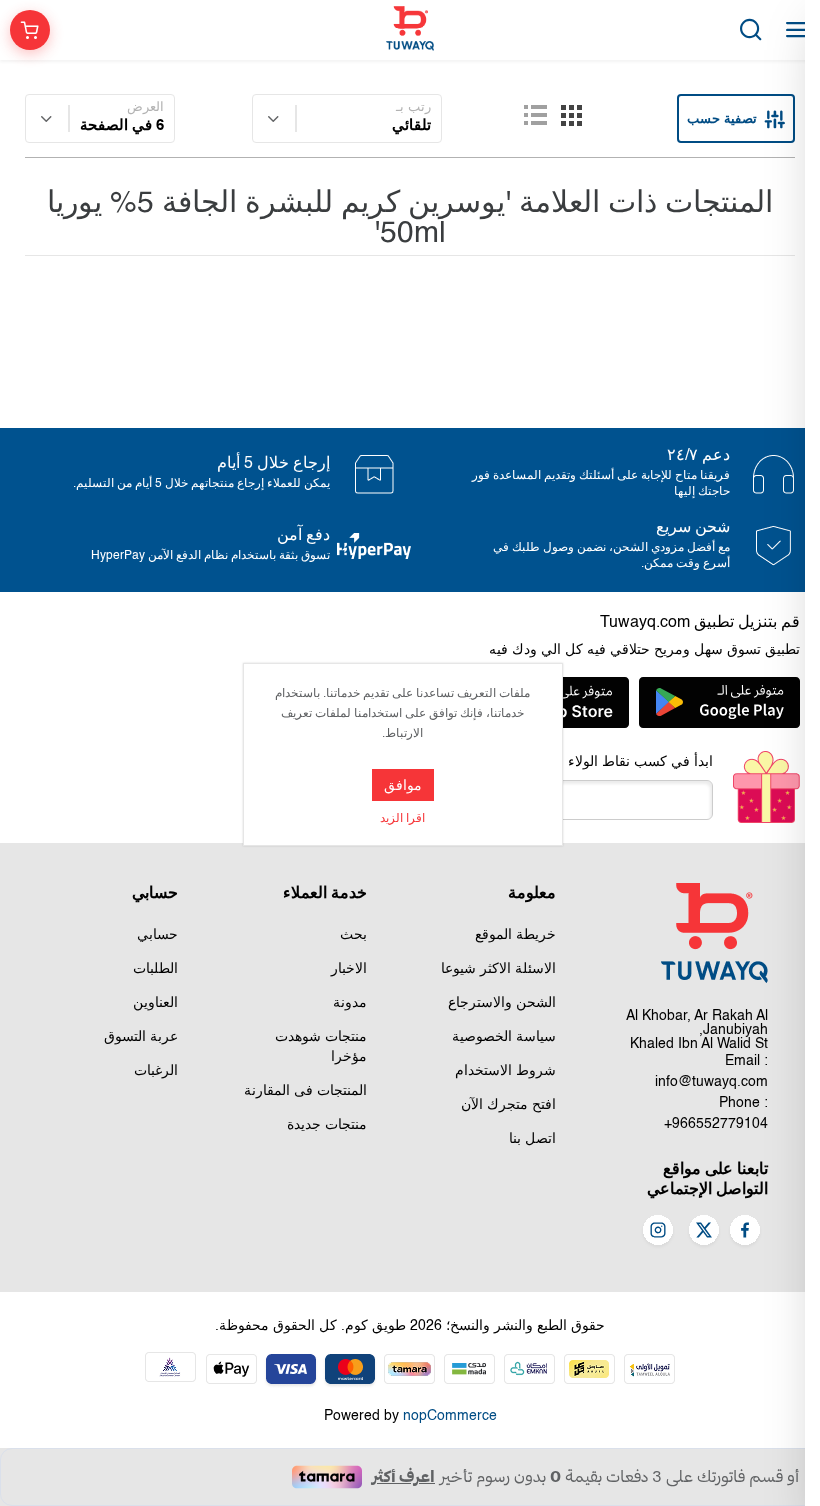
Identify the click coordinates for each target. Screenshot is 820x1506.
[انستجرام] (658, 1232)
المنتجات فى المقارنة (305, 1091)
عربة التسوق (141, 1037)
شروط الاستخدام (505, 1071)
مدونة (350, 1003)
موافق (403, 785)
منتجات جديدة (327, 1125)
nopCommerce (450, 1416)
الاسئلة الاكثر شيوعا (498, 969)
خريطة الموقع (515, 935)
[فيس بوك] (745, 1232)
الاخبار (349, 969)
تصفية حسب (722, 118)
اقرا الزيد (402, 819)
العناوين (155, 1003)
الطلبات (155, 969)
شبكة (571, 115)
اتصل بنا (532, 1139)
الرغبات (156, 1071)
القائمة (535, 115)
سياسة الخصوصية (504, 1037)
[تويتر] (704, 1232)
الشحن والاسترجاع (502, 1003)
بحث (353, 935)
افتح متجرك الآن (508, 1105)
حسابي (157, 935)
